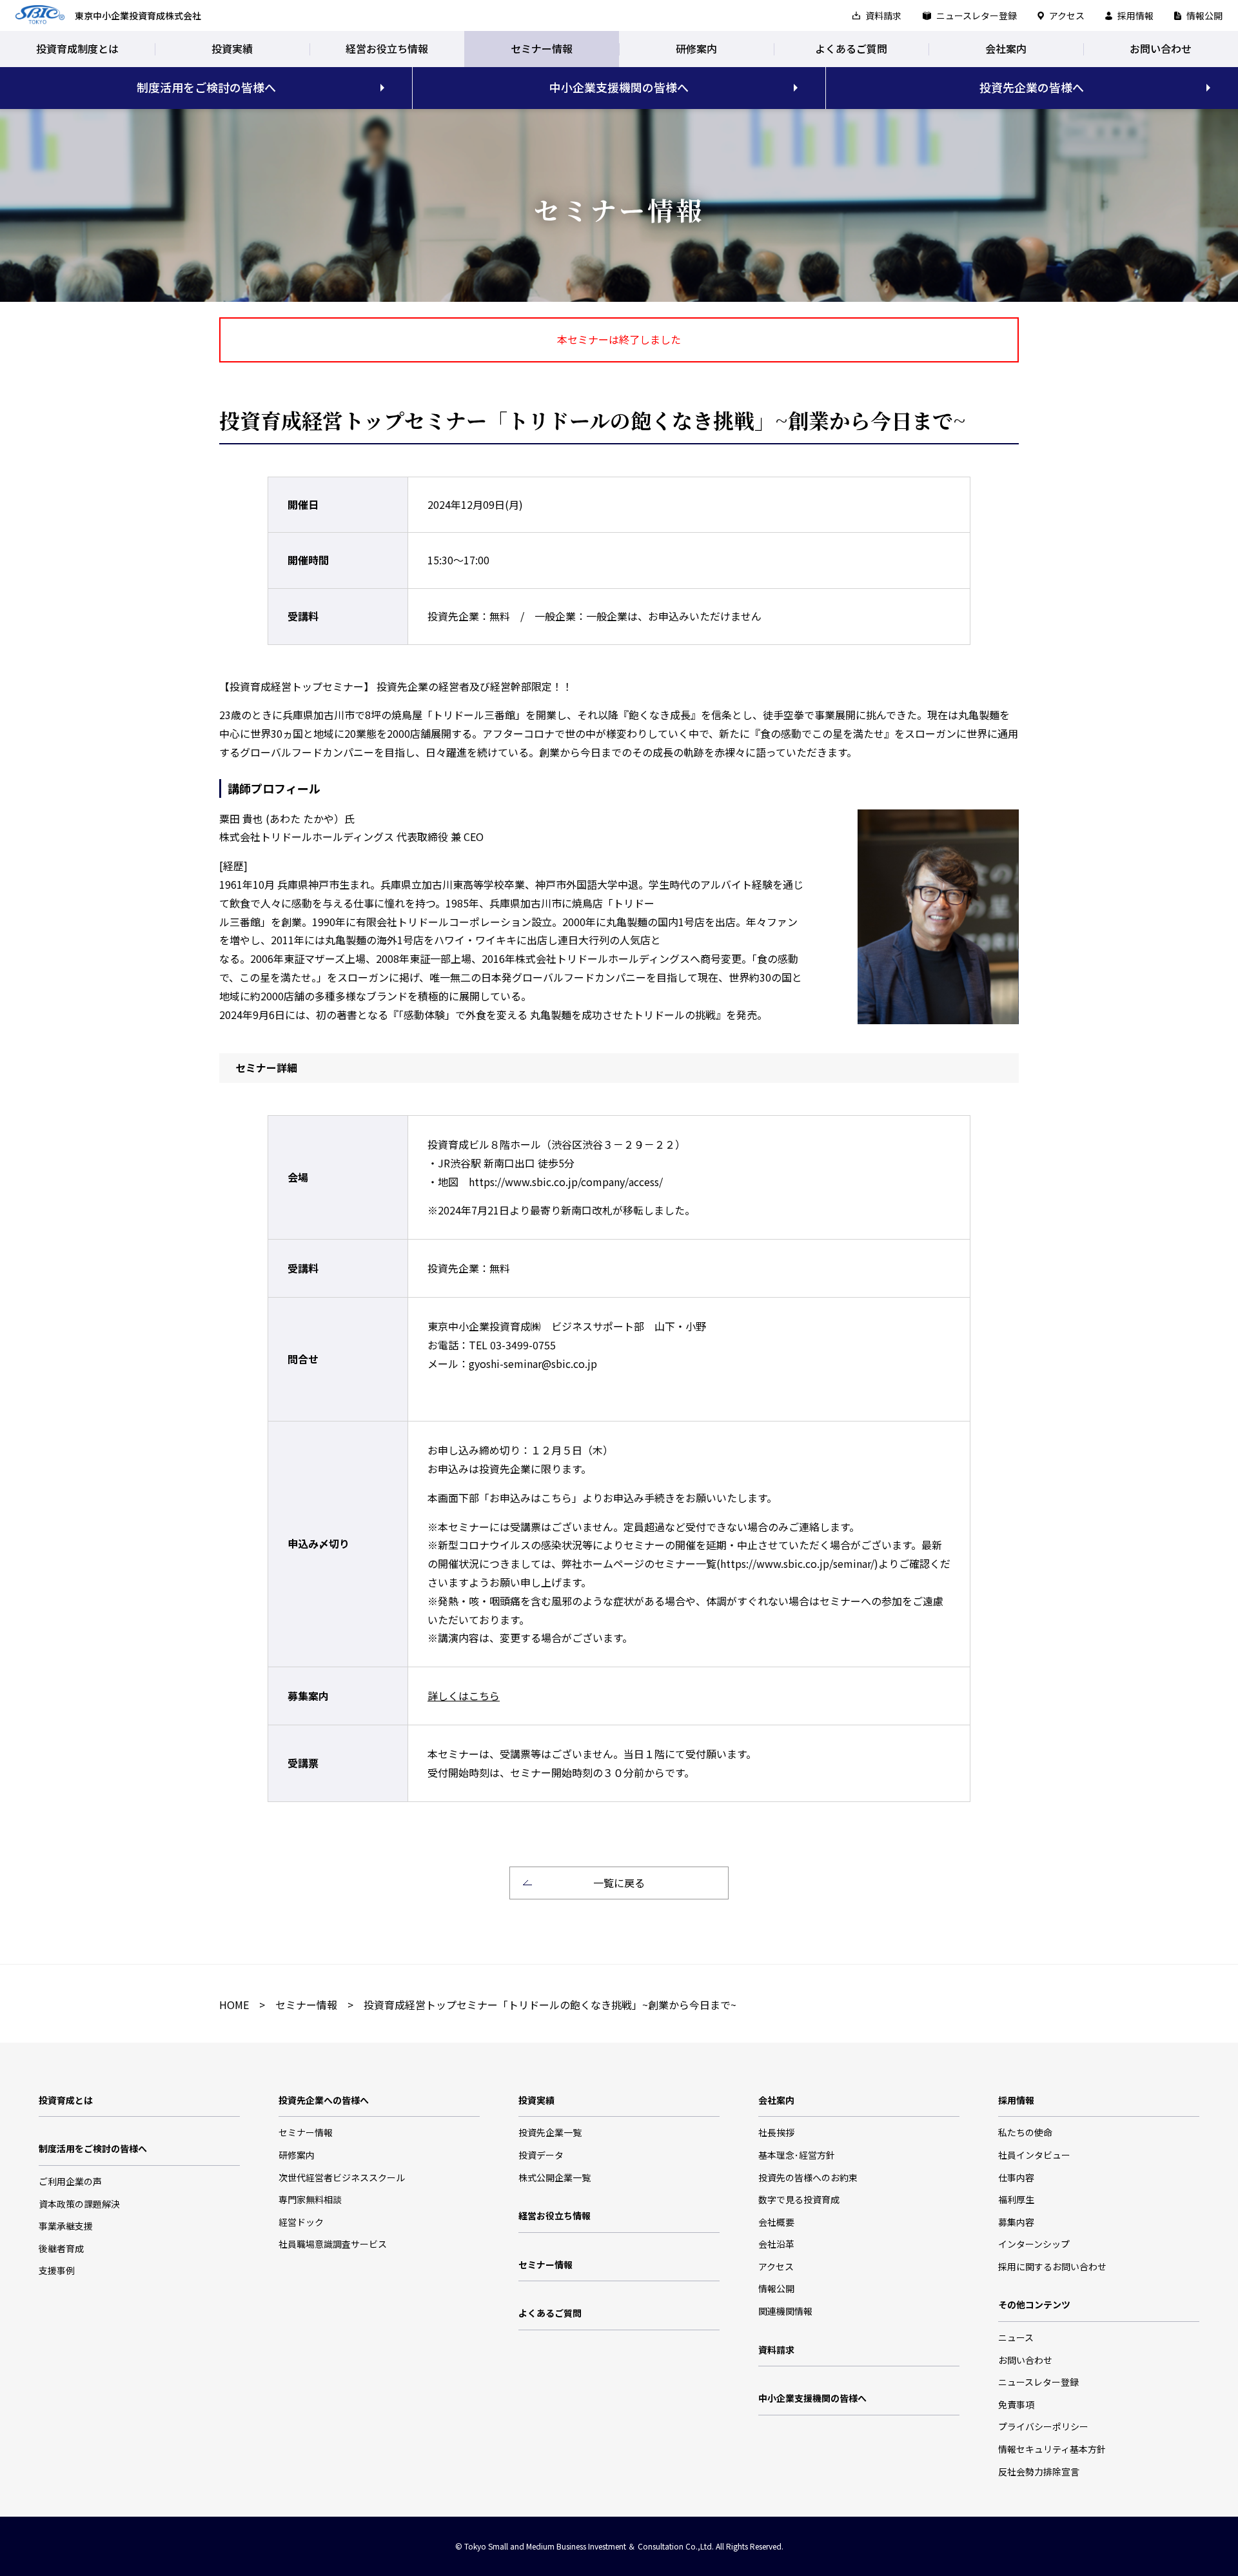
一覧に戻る (619, 1883)
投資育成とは (66, 2100)
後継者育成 (61, 2248)
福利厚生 (1016, 2199)
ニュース (1016, 2337)
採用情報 (1135, 15)
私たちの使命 (1025, 2132)
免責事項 (1016, 2404)
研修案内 (696, 48)
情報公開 (1204, 15)
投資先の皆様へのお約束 (808, 2177)
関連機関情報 (785, 2311)
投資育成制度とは (77, 48)
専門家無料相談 (310, 2199)
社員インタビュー (1034, 2155)
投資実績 (232, 48)
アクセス (1067, 15)
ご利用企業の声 (70, 2181)
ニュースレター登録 (977, 15)
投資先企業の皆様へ (1032, 87)
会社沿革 (776, 2244)
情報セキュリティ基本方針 (1052, 2449)
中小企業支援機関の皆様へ (619, 87)
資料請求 (883, 15)
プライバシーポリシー (1043, 2426)
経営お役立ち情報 (387, 48)
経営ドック (301, 2222)
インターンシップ (1034, 2244)
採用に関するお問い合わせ (1052, 2266)
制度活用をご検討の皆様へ (206, 87)
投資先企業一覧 (550, 2132)
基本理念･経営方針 (797, 2155)
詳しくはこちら (464, 1696)
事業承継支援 (66, 2226)
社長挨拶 (776, 2132)
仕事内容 (1016, 2177)
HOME (234, 2005)
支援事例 (57, 2270)
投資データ (541, 2155)
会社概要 (776, 2222)
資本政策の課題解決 (79, 2204)
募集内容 (1016, 2222)
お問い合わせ (1161, 48)
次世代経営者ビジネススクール (342, 2177)
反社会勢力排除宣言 (1039, 2472)
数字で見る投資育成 (799, 2199)
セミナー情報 (542, 48)
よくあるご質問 (851, 48)
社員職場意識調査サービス (333, 2244)
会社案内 (1006, 48)
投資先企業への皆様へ (324, 2100)
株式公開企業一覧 (555, 2177)
